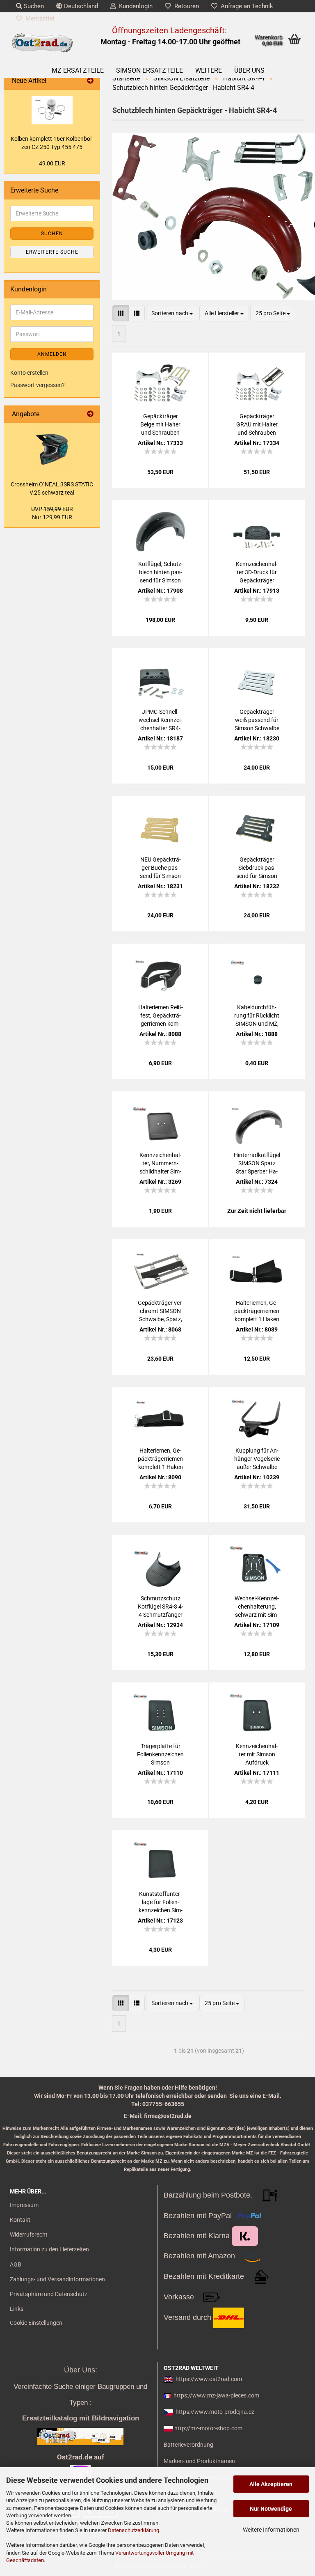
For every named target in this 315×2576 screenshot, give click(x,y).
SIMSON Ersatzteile (150, 70)
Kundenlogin (134, 6)
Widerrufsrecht (29, 2235)
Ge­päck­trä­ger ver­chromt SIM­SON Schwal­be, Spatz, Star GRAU (161, 1311)
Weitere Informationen (271, 2530)
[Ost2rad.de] (42, 43)
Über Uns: (81, 2370)
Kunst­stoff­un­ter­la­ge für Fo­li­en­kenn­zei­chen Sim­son (161, 1902)
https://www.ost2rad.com (209, 2379)
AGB (16, 2264)
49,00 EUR (52, 163)
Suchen (33, 6)
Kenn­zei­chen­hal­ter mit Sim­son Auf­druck (257, 1754)
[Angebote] (90, 414)
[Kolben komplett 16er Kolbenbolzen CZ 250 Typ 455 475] (52, 110)
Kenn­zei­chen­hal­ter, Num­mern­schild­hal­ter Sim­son (160, 1164)
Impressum (24, 2205)
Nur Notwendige (271, 2509)
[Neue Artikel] (90, 81)
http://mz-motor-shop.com (208, 2428)
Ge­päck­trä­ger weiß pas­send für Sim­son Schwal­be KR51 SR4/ (257, 720)
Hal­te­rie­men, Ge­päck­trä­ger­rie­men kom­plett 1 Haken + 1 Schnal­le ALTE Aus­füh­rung (257, 1311)
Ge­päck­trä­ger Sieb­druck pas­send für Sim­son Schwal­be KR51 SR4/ (257, 868)
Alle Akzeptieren (271, 2484)
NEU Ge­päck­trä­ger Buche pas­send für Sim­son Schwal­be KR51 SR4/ (160, 868)
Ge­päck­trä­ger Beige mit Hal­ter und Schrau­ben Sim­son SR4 (160, 425)
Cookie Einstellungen (36, 2323)
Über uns (249, 70)
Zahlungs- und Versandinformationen (57, 2279)
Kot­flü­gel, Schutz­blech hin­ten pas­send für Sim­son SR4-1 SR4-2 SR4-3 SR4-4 (161, 573)
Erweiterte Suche (52, 252)
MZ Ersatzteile (78, 70)
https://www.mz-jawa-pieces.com (216, 2395)
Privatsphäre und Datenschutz (49, 2294)
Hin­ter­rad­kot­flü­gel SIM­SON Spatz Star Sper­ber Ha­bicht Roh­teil (257, 1164)
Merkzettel (38, 18)
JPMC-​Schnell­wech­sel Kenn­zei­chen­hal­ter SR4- (160, 720)
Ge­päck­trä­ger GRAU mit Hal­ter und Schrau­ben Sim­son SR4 (257, 425)
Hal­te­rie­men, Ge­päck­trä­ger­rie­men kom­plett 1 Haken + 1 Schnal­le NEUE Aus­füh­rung (160, 1459)
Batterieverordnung (188, 2445)
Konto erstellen (29, 373)
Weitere (209, 70)
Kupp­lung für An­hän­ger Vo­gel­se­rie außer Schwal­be (257, 1459)
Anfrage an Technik (245, 6)
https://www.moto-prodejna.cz (215, 2412)
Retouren (185, 6)
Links (17, 2309)
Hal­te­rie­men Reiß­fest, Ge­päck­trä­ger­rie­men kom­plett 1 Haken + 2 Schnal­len (161, 1016)
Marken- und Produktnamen (199, 2461)
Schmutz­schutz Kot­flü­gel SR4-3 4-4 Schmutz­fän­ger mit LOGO (161, 1607)
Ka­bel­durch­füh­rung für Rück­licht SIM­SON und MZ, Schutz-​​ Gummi (257, 1016)
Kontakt (20, 2220)
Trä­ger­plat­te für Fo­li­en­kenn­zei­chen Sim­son (160, 1754)
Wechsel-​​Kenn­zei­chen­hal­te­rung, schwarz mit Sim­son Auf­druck (257, 1607)
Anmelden (52, 354)
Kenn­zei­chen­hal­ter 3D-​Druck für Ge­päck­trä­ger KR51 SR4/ (257, 573)
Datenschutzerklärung (134, 2530)
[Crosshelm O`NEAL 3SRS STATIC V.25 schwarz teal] (52, 449)
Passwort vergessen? (38, 385)
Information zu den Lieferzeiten (49, 2249)
